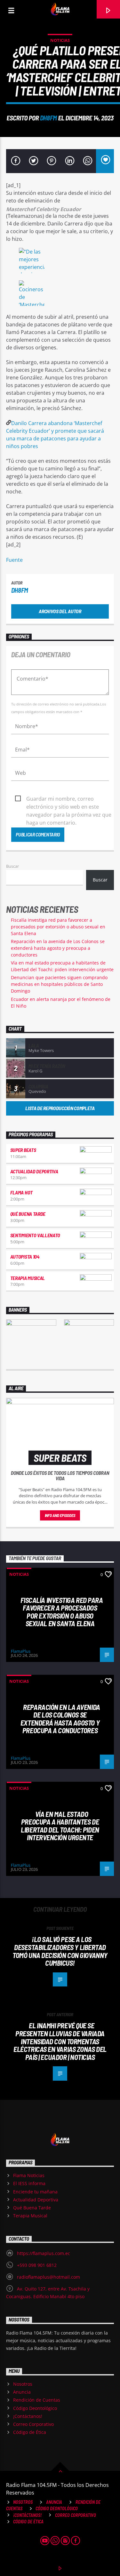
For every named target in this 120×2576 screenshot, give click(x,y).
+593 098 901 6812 (37, 2265)
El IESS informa (29, 2183)
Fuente (14, 560)
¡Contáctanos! (28, 2416)
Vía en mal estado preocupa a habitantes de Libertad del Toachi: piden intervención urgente (60, 1826)
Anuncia (22, 2392)
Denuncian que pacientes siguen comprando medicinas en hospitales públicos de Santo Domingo (59, 984)
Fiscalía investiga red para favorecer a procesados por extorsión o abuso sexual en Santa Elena (58, 927)
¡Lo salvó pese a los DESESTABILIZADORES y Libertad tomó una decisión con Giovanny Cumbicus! (60, 1951)
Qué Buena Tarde (28, 1214)
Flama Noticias (29, 2175)
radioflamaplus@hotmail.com (48, 2277)
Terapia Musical (28, 1278)
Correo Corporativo (33, 2424)
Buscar (12, 866)
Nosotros (23, 2384)
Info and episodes (60, 1515)
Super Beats (23, 1150)
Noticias (60, 40)
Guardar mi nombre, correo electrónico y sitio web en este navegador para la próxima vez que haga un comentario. (69, 799)
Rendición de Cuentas (37, 2400)
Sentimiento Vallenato (35, 1235)
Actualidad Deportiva (34, 1171)
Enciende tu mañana (35, 2192)
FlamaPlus (21, 1651)
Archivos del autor (60, 611)
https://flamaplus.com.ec (44, 2253)
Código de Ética (30, 2432)
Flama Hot (21, 1192)
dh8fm (48, 118)
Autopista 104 (25, 1257)
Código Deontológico (35, 2408)
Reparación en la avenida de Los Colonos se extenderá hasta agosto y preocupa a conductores (58, 948)
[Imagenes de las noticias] (60, 262)
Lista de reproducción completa (60, 1108)
